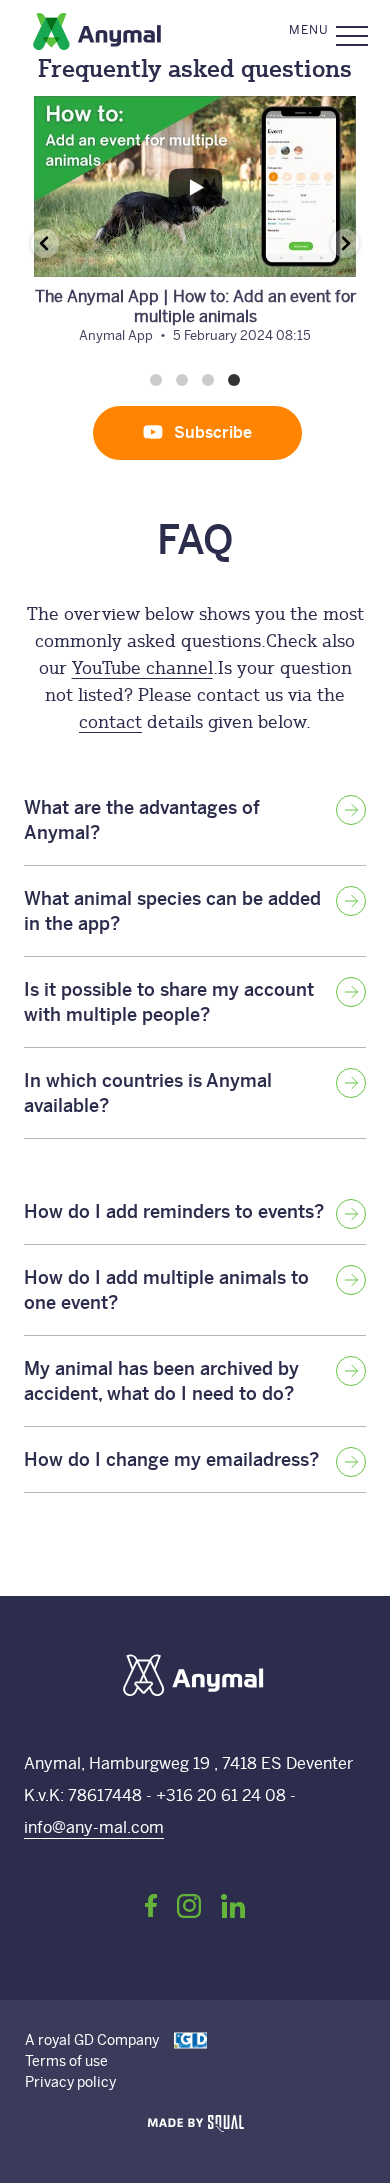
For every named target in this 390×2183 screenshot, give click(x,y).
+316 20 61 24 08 (223, 1795)
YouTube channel (142, 667)
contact (110, 721)
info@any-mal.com (94, 1827)
